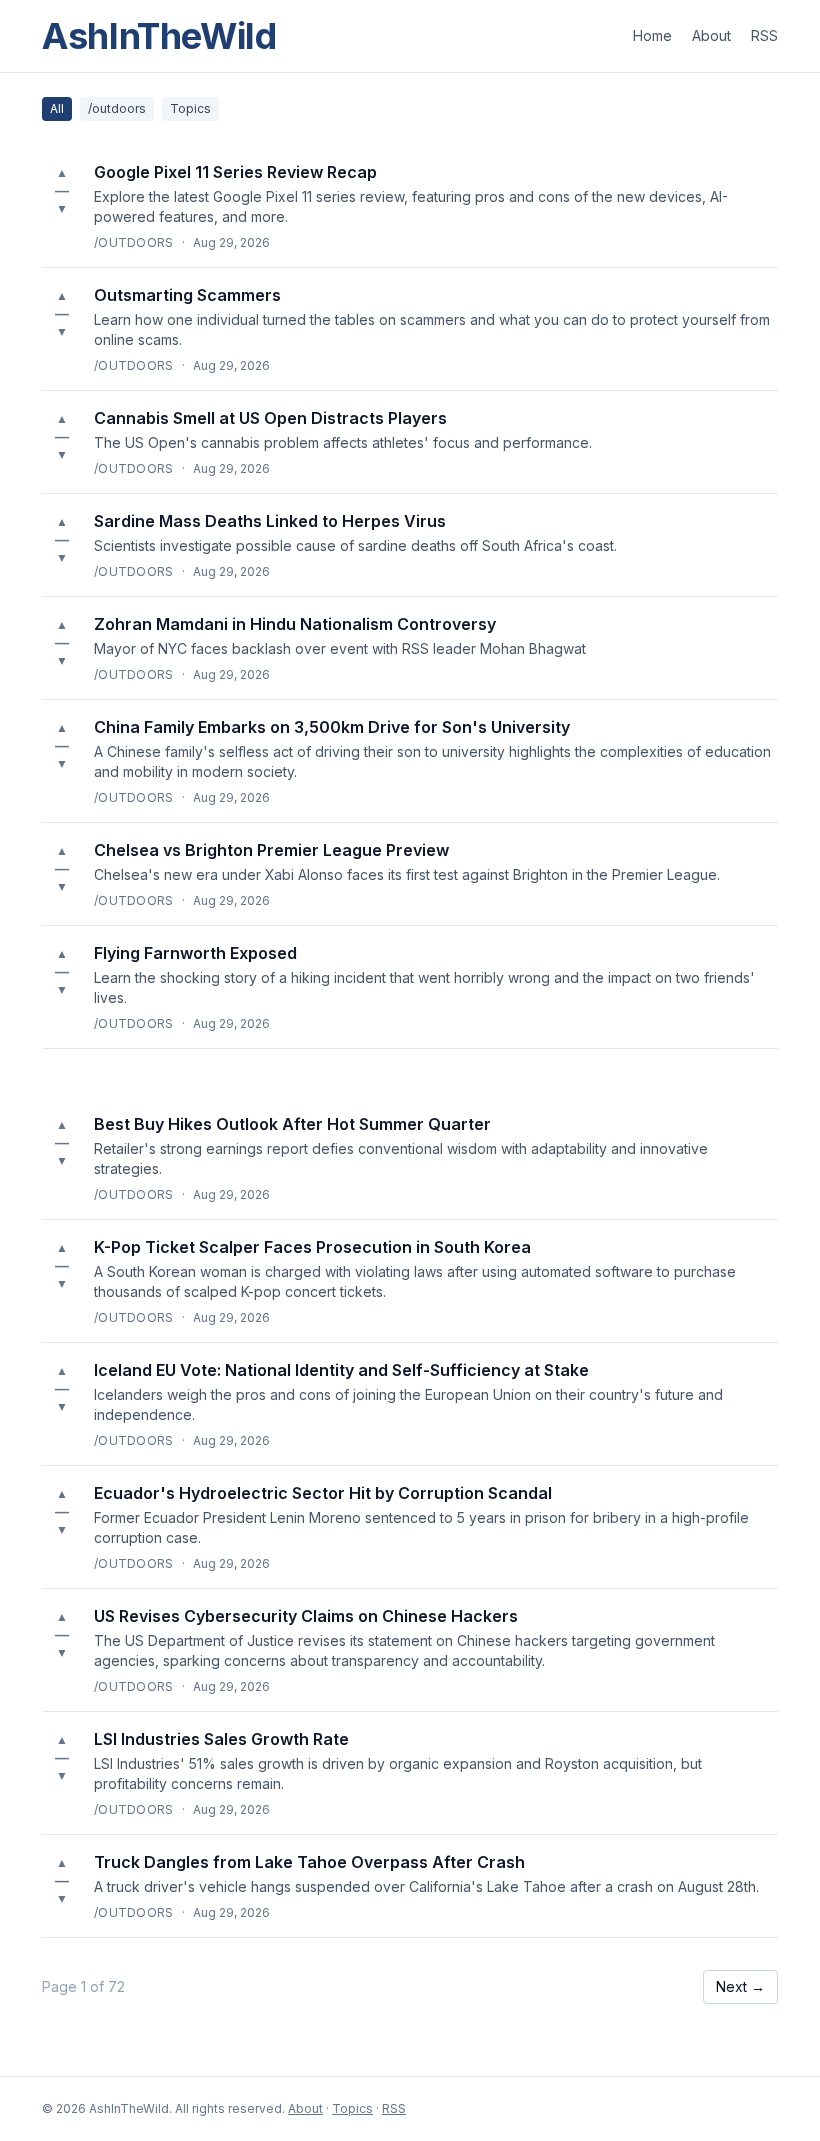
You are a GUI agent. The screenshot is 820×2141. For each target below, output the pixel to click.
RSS (764, 35)
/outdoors (117, 108)
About (711, 35)
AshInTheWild (159, 36)
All (57, 108)
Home (652, 35)
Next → (740, 1986)
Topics (190, 108)
